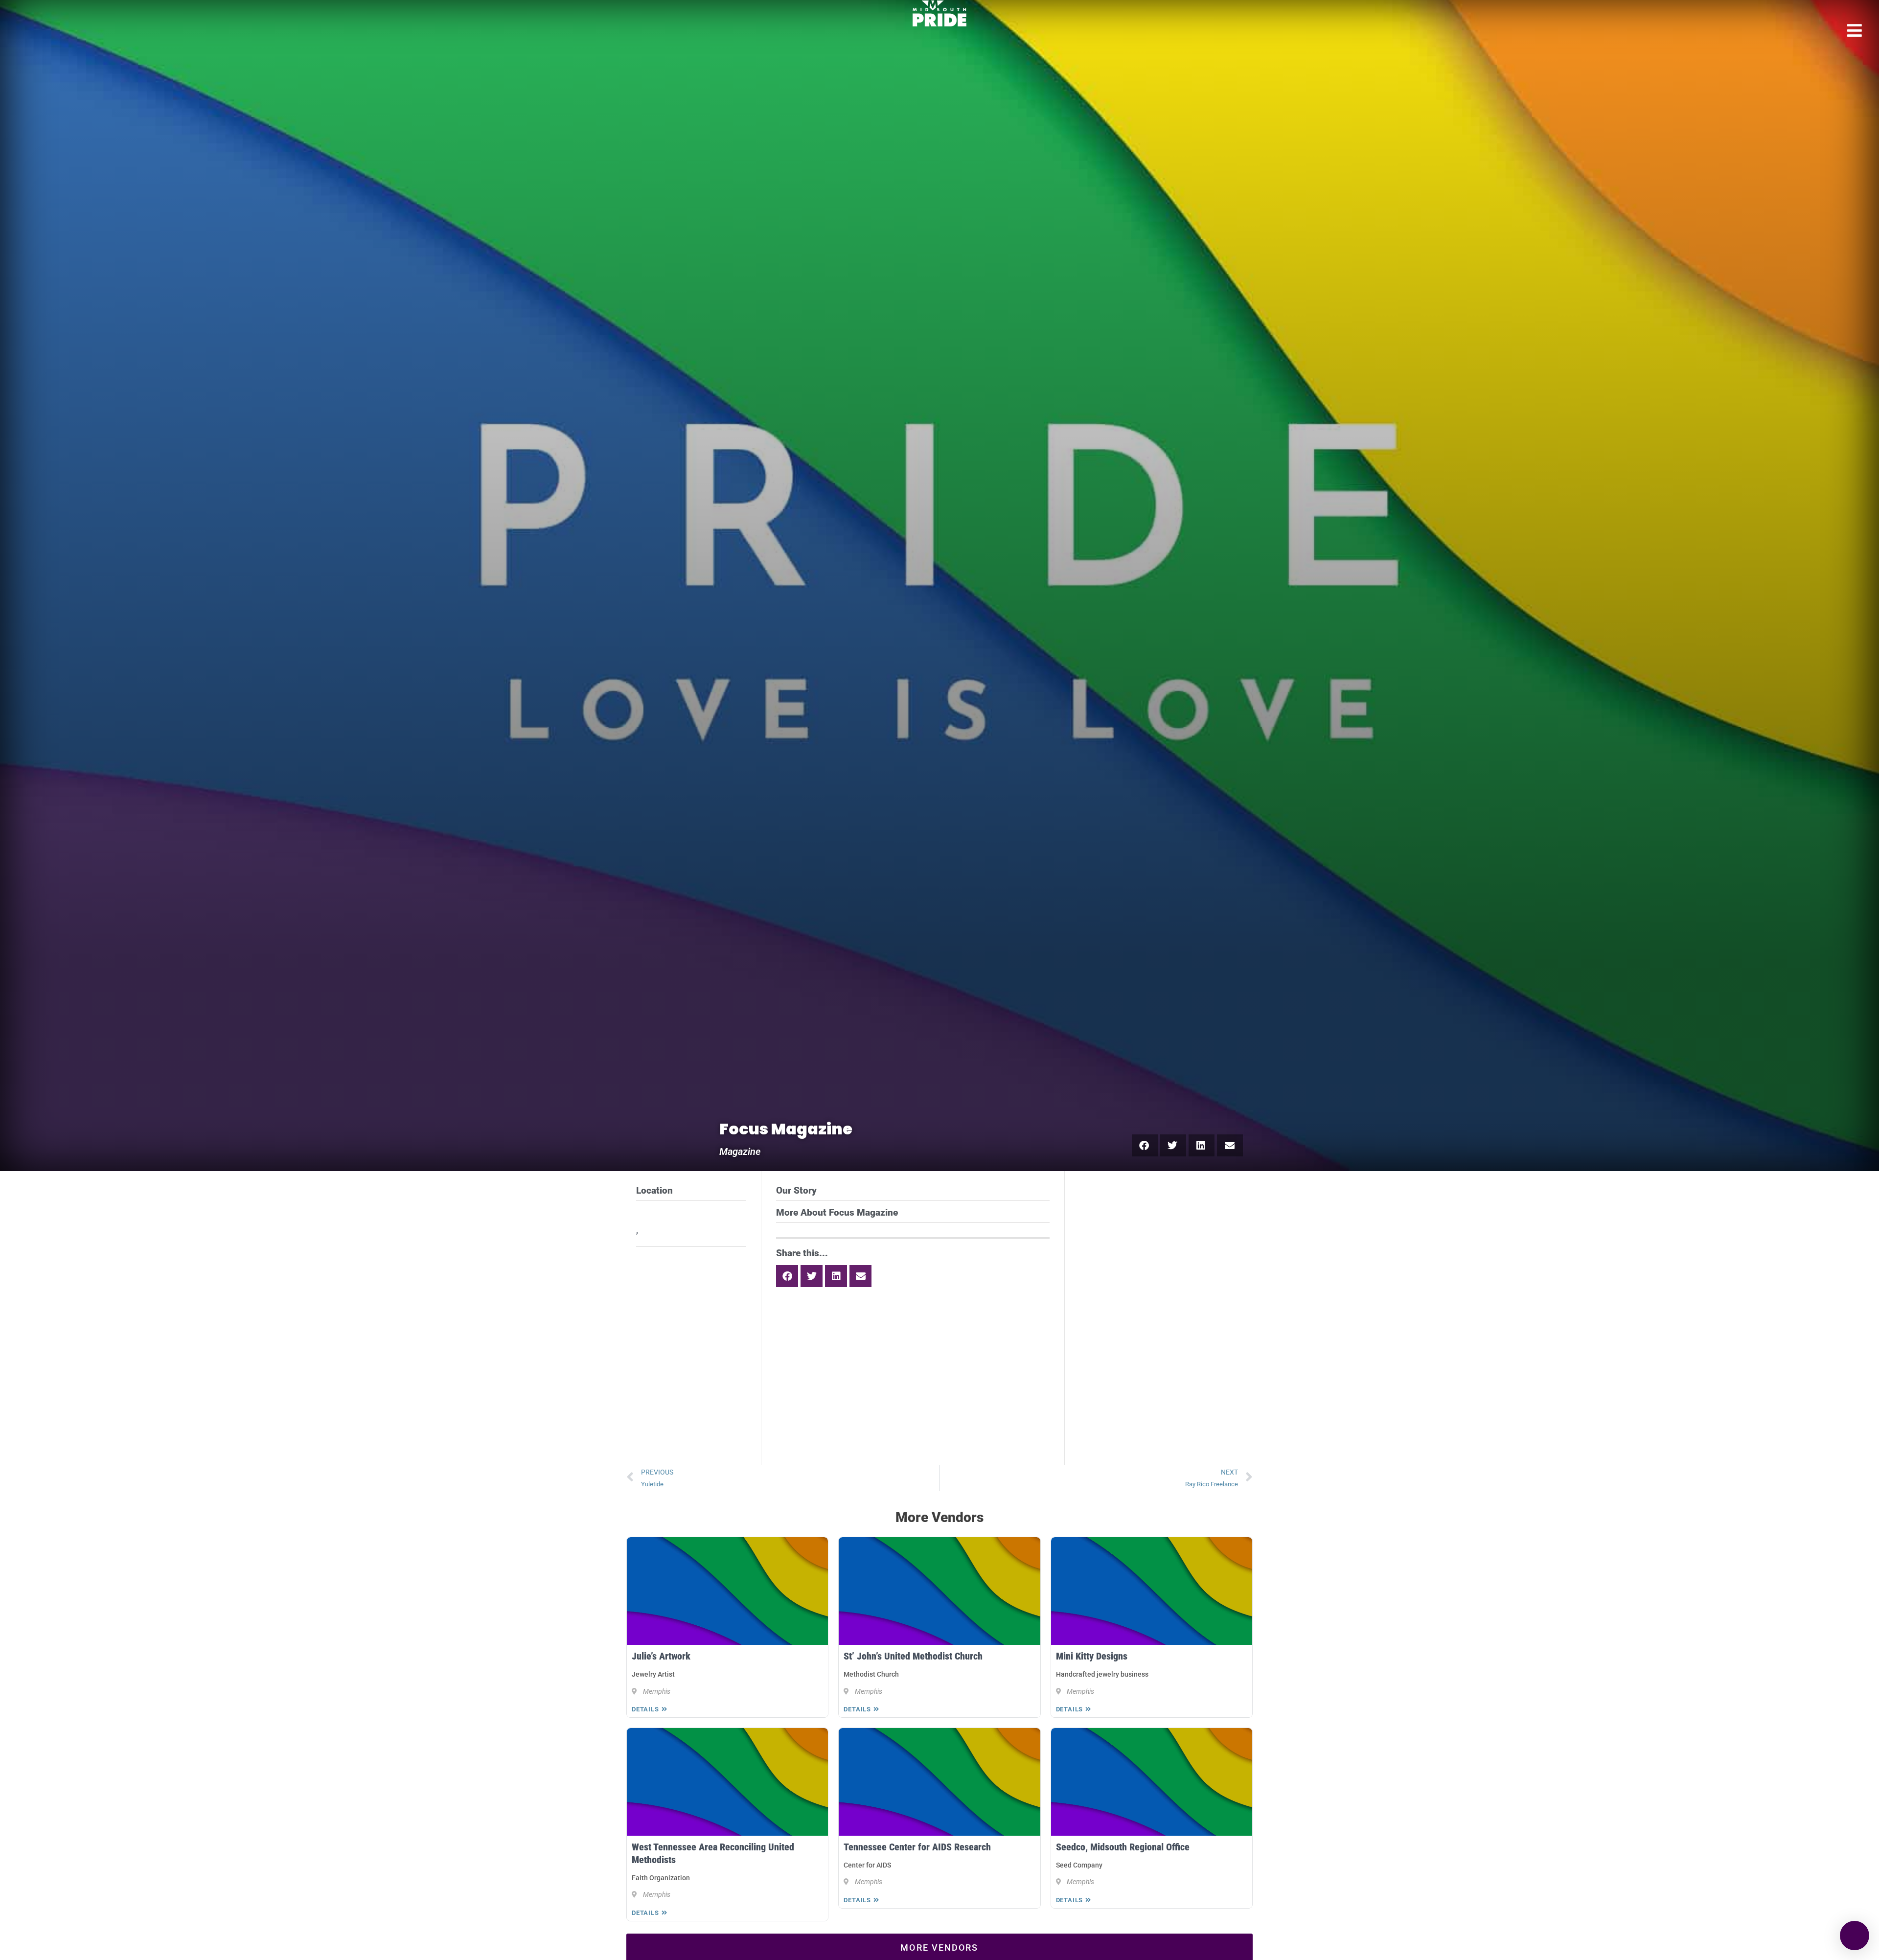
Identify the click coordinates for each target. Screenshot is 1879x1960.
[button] (1145, 1145)
